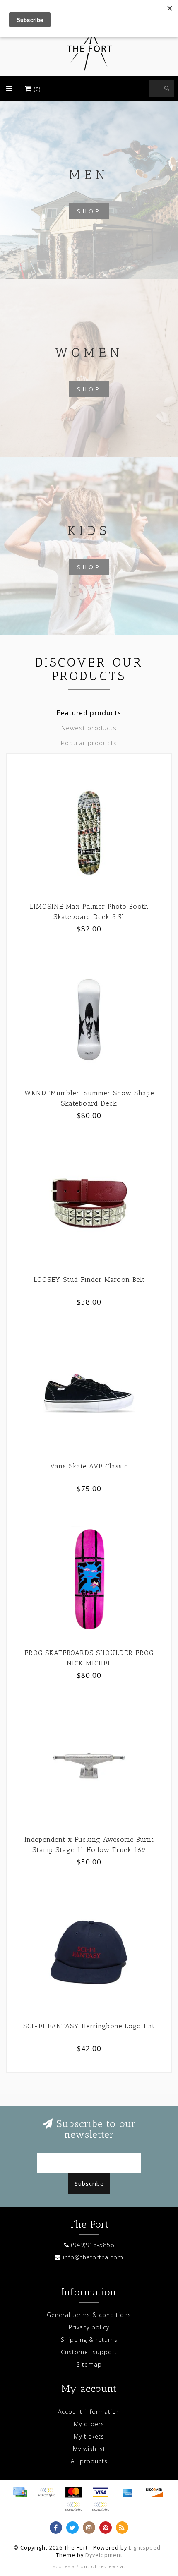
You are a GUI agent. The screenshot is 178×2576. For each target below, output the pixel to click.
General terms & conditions (89, 2315)
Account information (89, 2412)
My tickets (89, 2436)
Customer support (89, 2352)
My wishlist (89, 2449)
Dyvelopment (104, 2555)
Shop (89, 211)
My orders (89, 2424)
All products (89, 2461)
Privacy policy (89, 2327)
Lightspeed (145, 2548)
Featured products (89, 713)
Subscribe (89, 2184)
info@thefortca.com (93, 2257)
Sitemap (89, 2364)
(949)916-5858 (93, 2245)
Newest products (89, 728)
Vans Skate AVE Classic (89, 1466)
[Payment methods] (20, 2492)
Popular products (89, 743)
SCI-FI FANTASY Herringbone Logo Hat (89, 2026)
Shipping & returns (89, 2340)
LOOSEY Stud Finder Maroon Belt (89, 1280)
